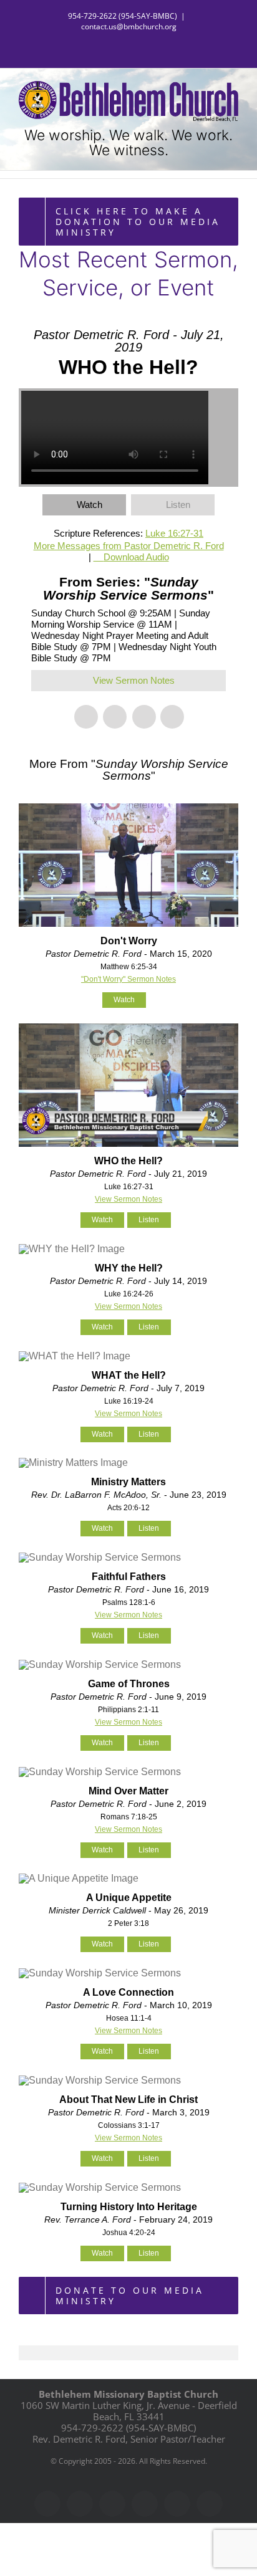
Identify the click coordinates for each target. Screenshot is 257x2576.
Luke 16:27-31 (174, 533)
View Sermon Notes (134, 680)
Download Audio (136, 557)
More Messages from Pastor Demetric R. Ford (129, 546)
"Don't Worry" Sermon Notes (128, 979)
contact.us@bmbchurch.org (129, 26)
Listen (178, 505)
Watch (90, 505)
